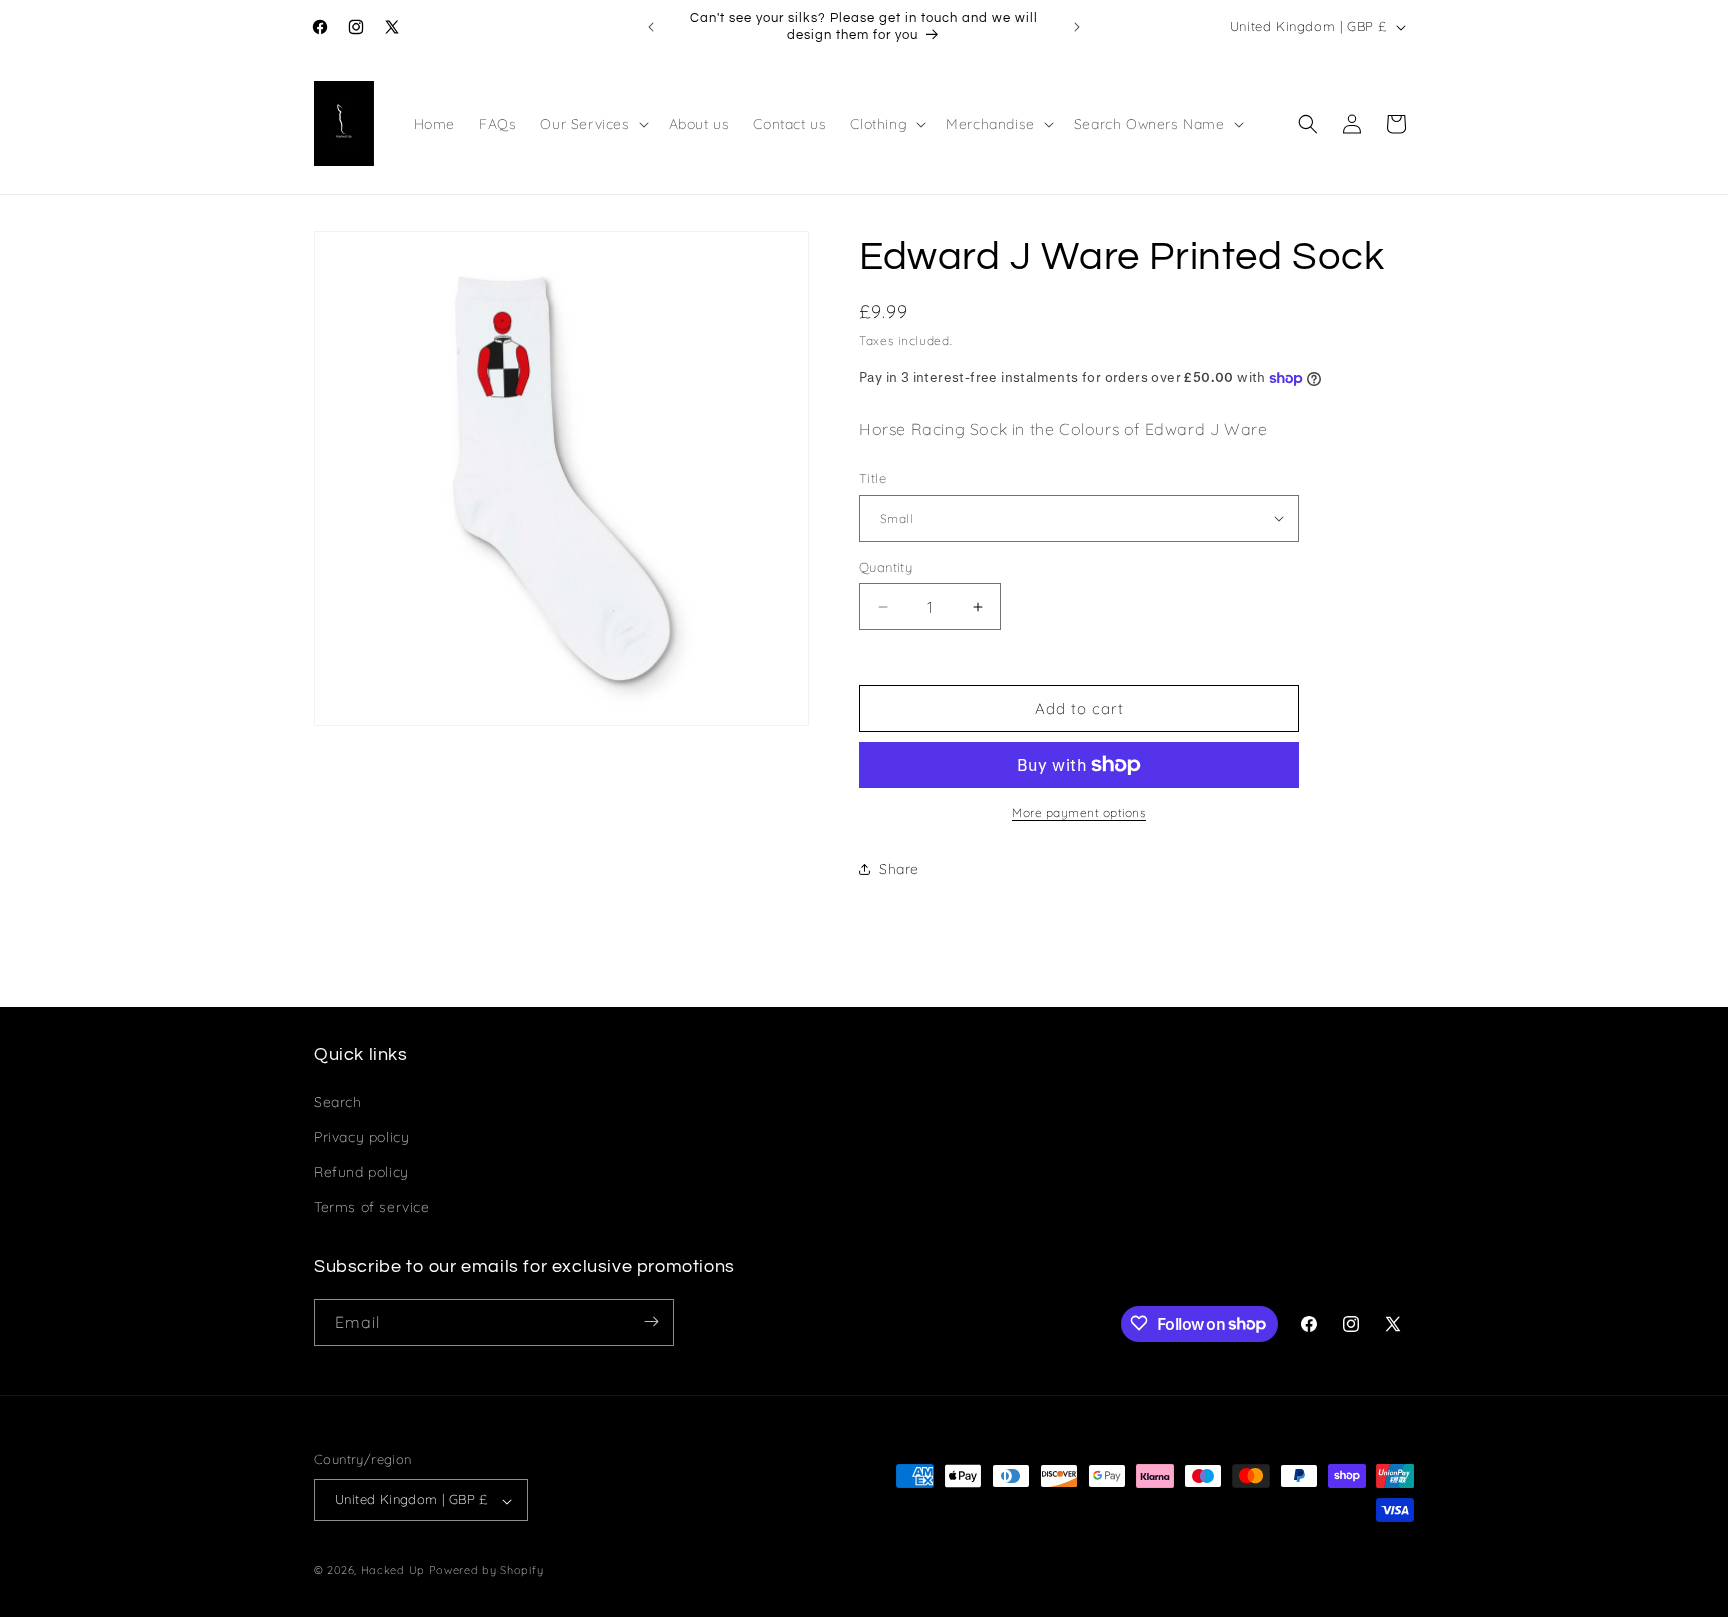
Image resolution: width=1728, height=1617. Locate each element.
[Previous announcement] (651, 27)
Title (872, 478)
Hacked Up (393, 1571)
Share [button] (899, 869)
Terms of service (372, 1207)
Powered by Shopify (486, 1571)
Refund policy (361, 1171)
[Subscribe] (651, 1321)
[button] (592, 124)
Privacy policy (361, 1136)
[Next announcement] (1077, 27)
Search (338, 1101)
